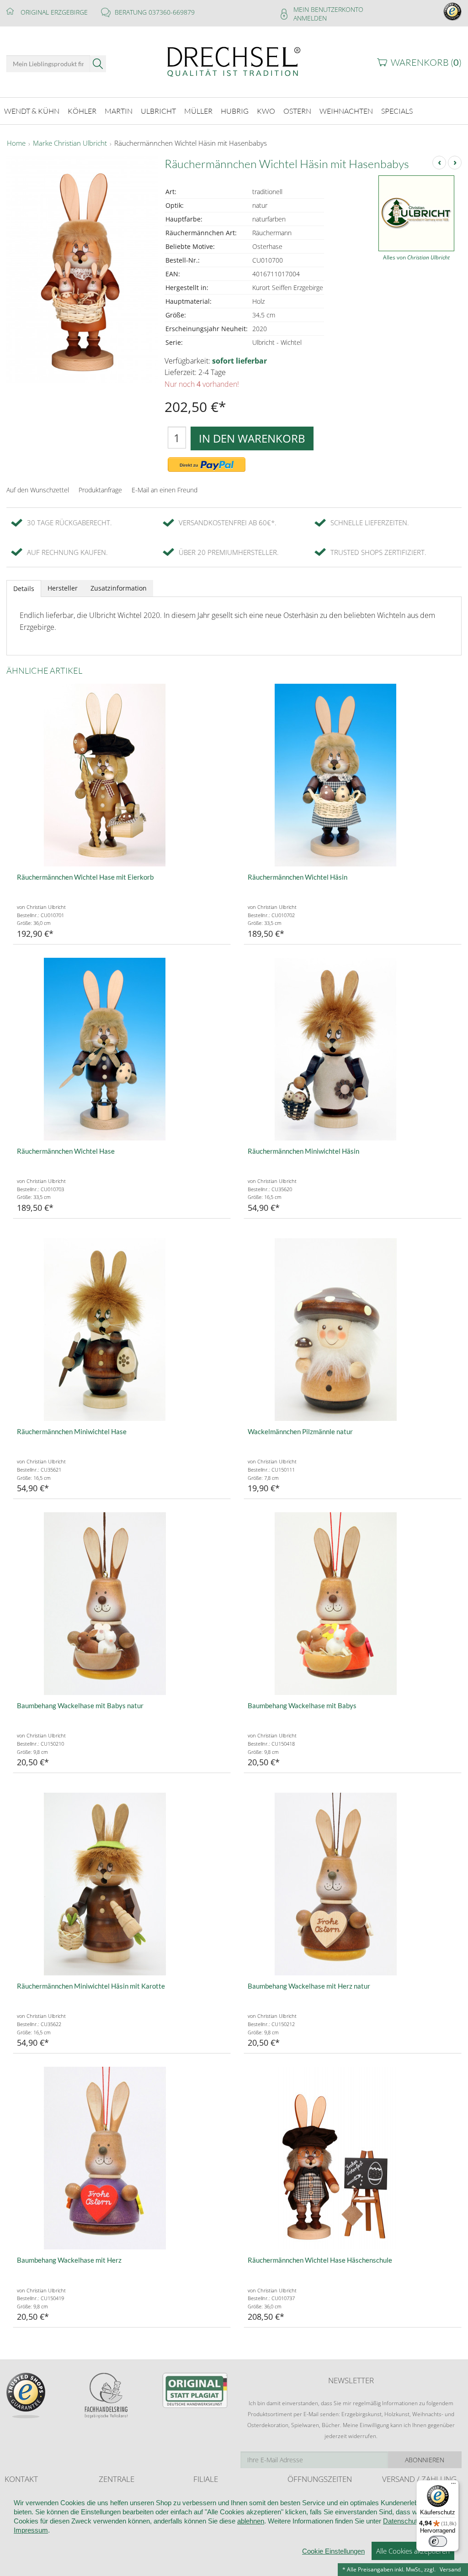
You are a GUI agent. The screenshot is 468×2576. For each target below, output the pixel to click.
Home (16, 143)
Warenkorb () (426, 62)
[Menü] (453, 2486)
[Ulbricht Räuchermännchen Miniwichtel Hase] (122, 1330)
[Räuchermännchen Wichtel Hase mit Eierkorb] (122, 775)
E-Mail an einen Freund (165, 490)
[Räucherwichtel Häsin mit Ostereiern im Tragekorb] (353, 775)
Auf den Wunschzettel (38, 490)
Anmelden (310, 18)
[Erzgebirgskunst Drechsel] (234, 61)
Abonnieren (425, 2460)
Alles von (416, 257)
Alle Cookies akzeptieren (413, 2551)
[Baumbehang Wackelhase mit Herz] (122, 2158)
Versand (450, 2569)
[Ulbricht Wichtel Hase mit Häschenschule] (353, 2158)
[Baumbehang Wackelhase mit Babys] (353, 1604)
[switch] (438, 2541)
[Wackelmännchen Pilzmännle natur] (353, 1330)
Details (24, 589)
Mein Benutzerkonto (328, 9)
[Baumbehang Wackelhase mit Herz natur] (353, 1884)
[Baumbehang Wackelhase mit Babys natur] (122, 1604)
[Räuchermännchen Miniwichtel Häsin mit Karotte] (122, 1884)
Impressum (31, 2530)
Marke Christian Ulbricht (70, 143)
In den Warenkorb (252, 438)
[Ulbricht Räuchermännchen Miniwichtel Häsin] (353, 1049)
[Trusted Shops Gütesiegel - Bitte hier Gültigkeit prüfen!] (452, 11)
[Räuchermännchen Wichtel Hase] (122, 1049)
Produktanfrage (100, 490)
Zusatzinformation (119, 588)
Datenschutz (402, 2521)
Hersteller (63, 588)
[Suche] (98, 64)
